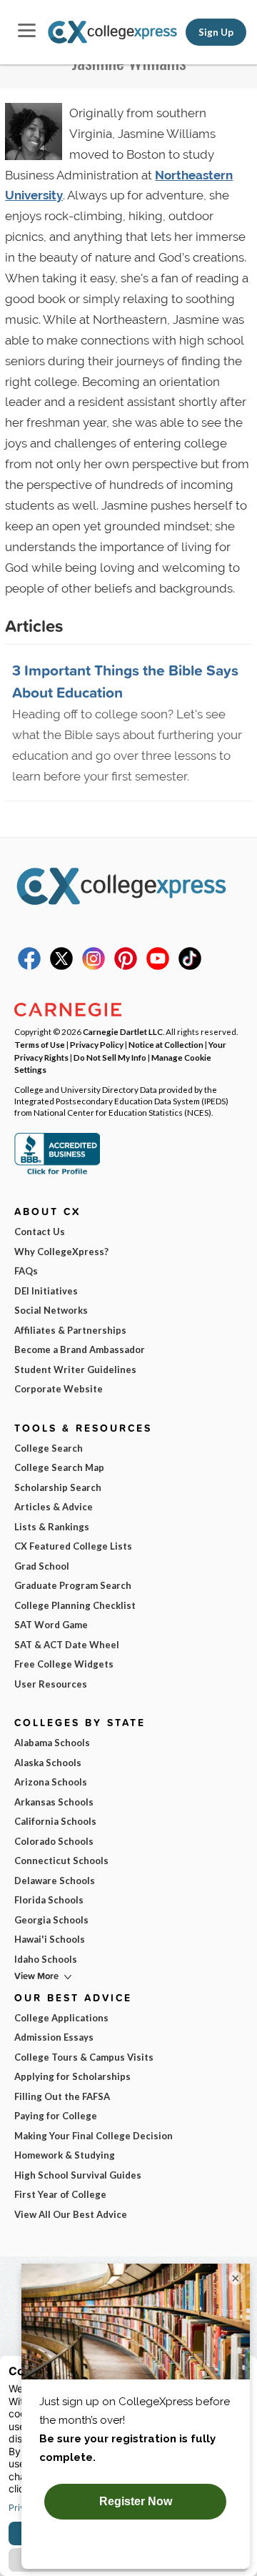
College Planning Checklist (75, 1605)
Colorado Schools (54, 1841)
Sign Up (216, 32)
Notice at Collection (166, 1044)
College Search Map (59, 1467)
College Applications (61, 2018)
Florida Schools (49, 1900)
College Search (49, 1448)
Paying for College (56, 2116)
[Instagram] (94, 966)
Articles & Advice (54, 1507)
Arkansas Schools (54, 1802)
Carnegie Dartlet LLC (123, 1031)
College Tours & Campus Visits (84, 2057)
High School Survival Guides (78, 2175)
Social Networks (51, 1310)
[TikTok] (190, 966)
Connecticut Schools (61, 1861)
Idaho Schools (46, 1959)
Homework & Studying (65, 2155)
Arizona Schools (51, 1782)
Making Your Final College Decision (94, 2136)
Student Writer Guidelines (75, 1369)
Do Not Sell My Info (110, 1057)
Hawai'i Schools (50, 1939)
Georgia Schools (51, 1920)
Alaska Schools (48, 1763)
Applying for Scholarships (72, 2076)
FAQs (26, 1271)
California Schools (55, 1821)
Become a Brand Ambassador (80, 1349)
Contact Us (40, 1232)
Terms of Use (40, 1044)
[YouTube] (158, 966)
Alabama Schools (52, 1743)
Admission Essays (54, 2037)
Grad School (42, 1566)
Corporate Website (59, 1389)
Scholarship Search (58, 1487)
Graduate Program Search (73, 1585)
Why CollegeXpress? (61, 1252)
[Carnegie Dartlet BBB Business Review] (57, 1173)
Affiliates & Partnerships (70, 1330)
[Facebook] (29, 966)
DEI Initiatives (46, 1291)
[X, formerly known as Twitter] (61, 966)
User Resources (51, 1684)
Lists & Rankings (52, 1527)
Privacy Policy (97, 1044)
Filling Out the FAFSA (62, 2096)
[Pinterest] (126, 966)
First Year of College (60, 2194)
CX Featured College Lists (73, 1546)
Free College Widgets (64, 1664)
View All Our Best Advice (71, 2214)
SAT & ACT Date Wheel (67, 1645)
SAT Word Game (51, 1625)
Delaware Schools (55, 1881)
